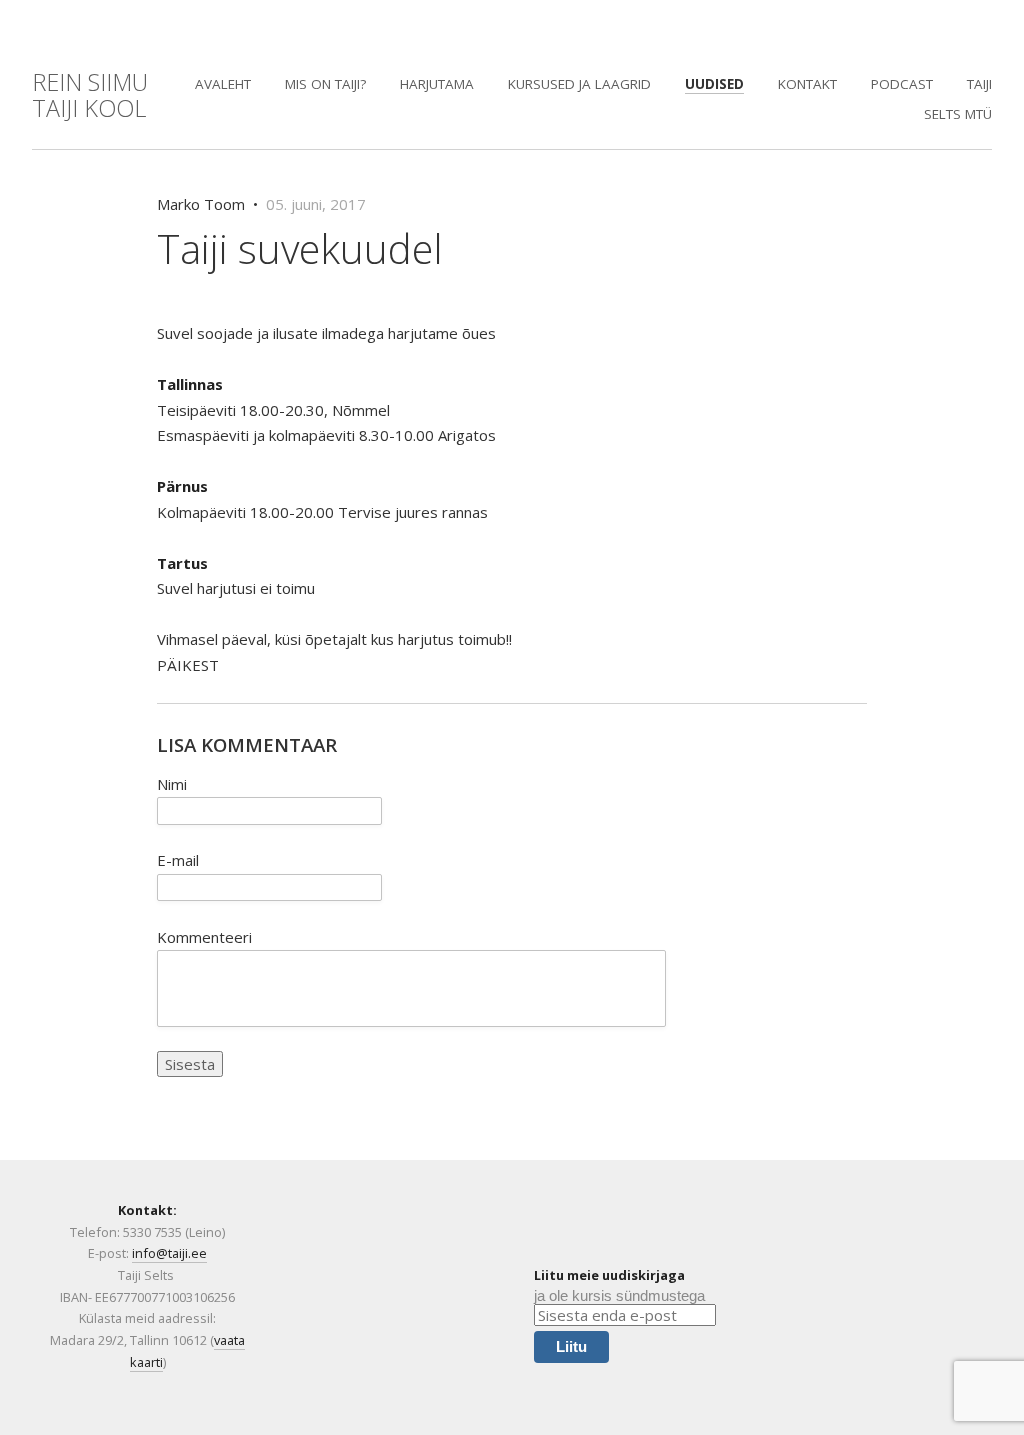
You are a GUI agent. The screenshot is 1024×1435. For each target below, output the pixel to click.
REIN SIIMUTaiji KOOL (90, 95)
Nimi (172, 784)
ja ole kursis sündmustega (619, 1295)
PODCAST (902, 84)
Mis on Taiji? (325, 84)
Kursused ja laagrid (579, 84)
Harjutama (437, 84)
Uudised (714, 84)
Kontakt (807, 84)
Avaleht (223, 84)
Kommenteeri (204, 937)
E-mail (178, 860)
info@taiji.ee (169, 1253)
